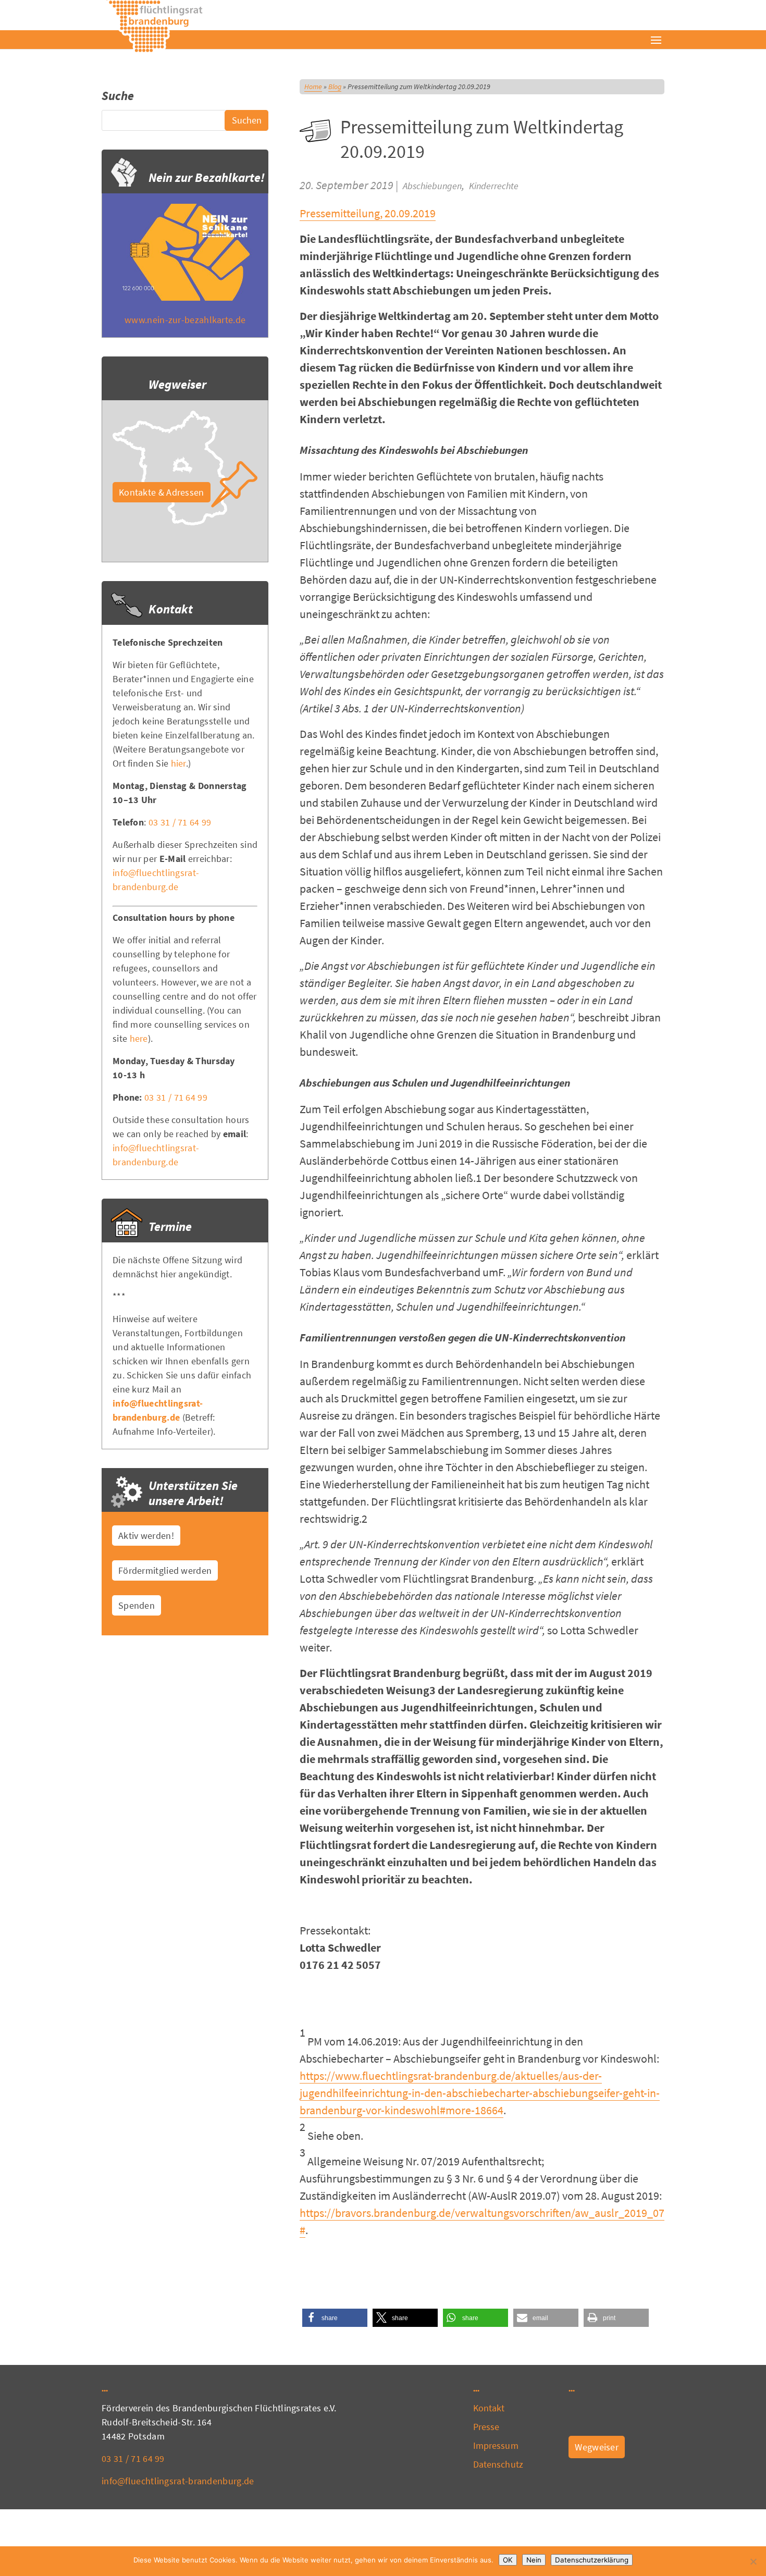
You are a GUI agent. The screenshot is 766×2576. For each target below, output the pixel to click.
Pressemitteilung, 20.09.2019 (368, 213)
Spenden (137, 1605)
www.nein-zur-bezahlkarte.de (185, 320)
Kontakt (489, 2408)
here (139, 1038)
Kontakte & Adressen (162, 492)
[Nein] (753, 2561)
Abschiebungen (432, 186)
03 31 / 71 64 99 (180, 822)
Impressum (496, 2445)
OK (508, 2560)
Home (313, 87)
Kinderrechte (494, 186)
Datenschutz (498, 2464)
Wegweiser (597, 2447)
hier (178, 763)
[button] (335, 2318)
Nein (534, 2560)
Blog (335, 87)
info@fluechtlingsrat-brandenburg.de (178, 2481)
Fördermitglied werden (165, 1570)
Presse (486, 2427)
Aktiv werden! (146, 1536)
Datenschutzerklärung (592, 2560)
